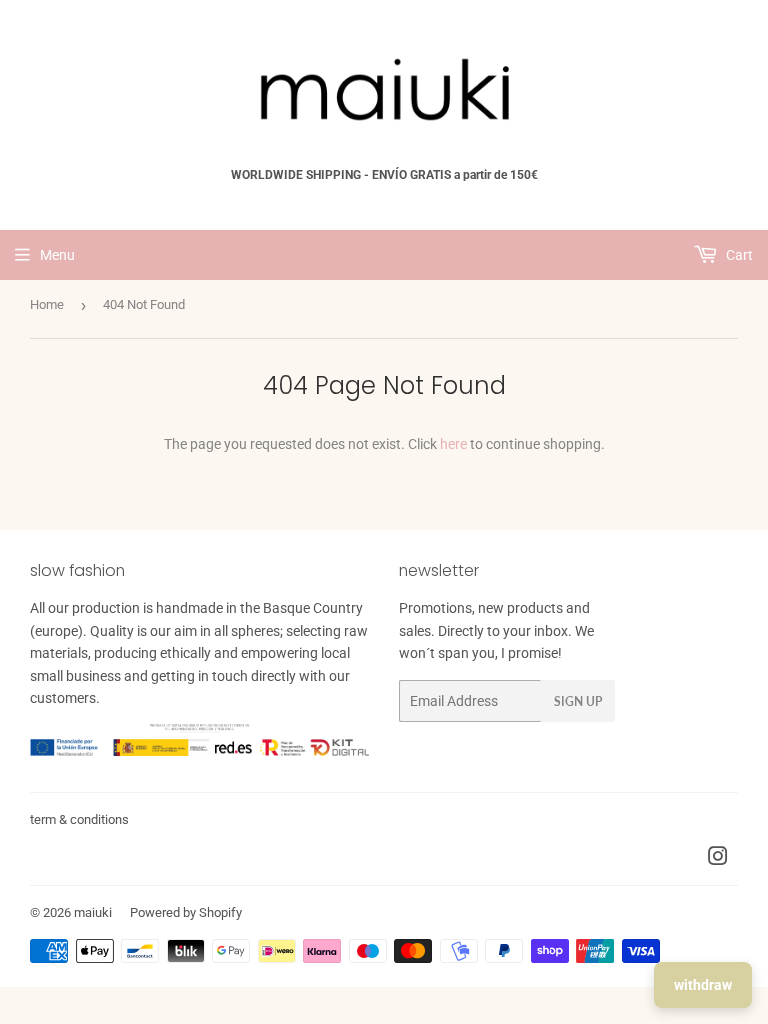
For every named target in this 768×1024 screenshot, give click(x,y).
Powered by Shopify (186, 912)
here (453, 444)
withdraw (703, 985)
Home (47, 304)
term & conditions (79, 819)
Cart (738, 255)
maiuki (93, 912)
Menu (57, 255)
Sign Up (578, 701)
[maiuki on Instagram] (718, 859)
